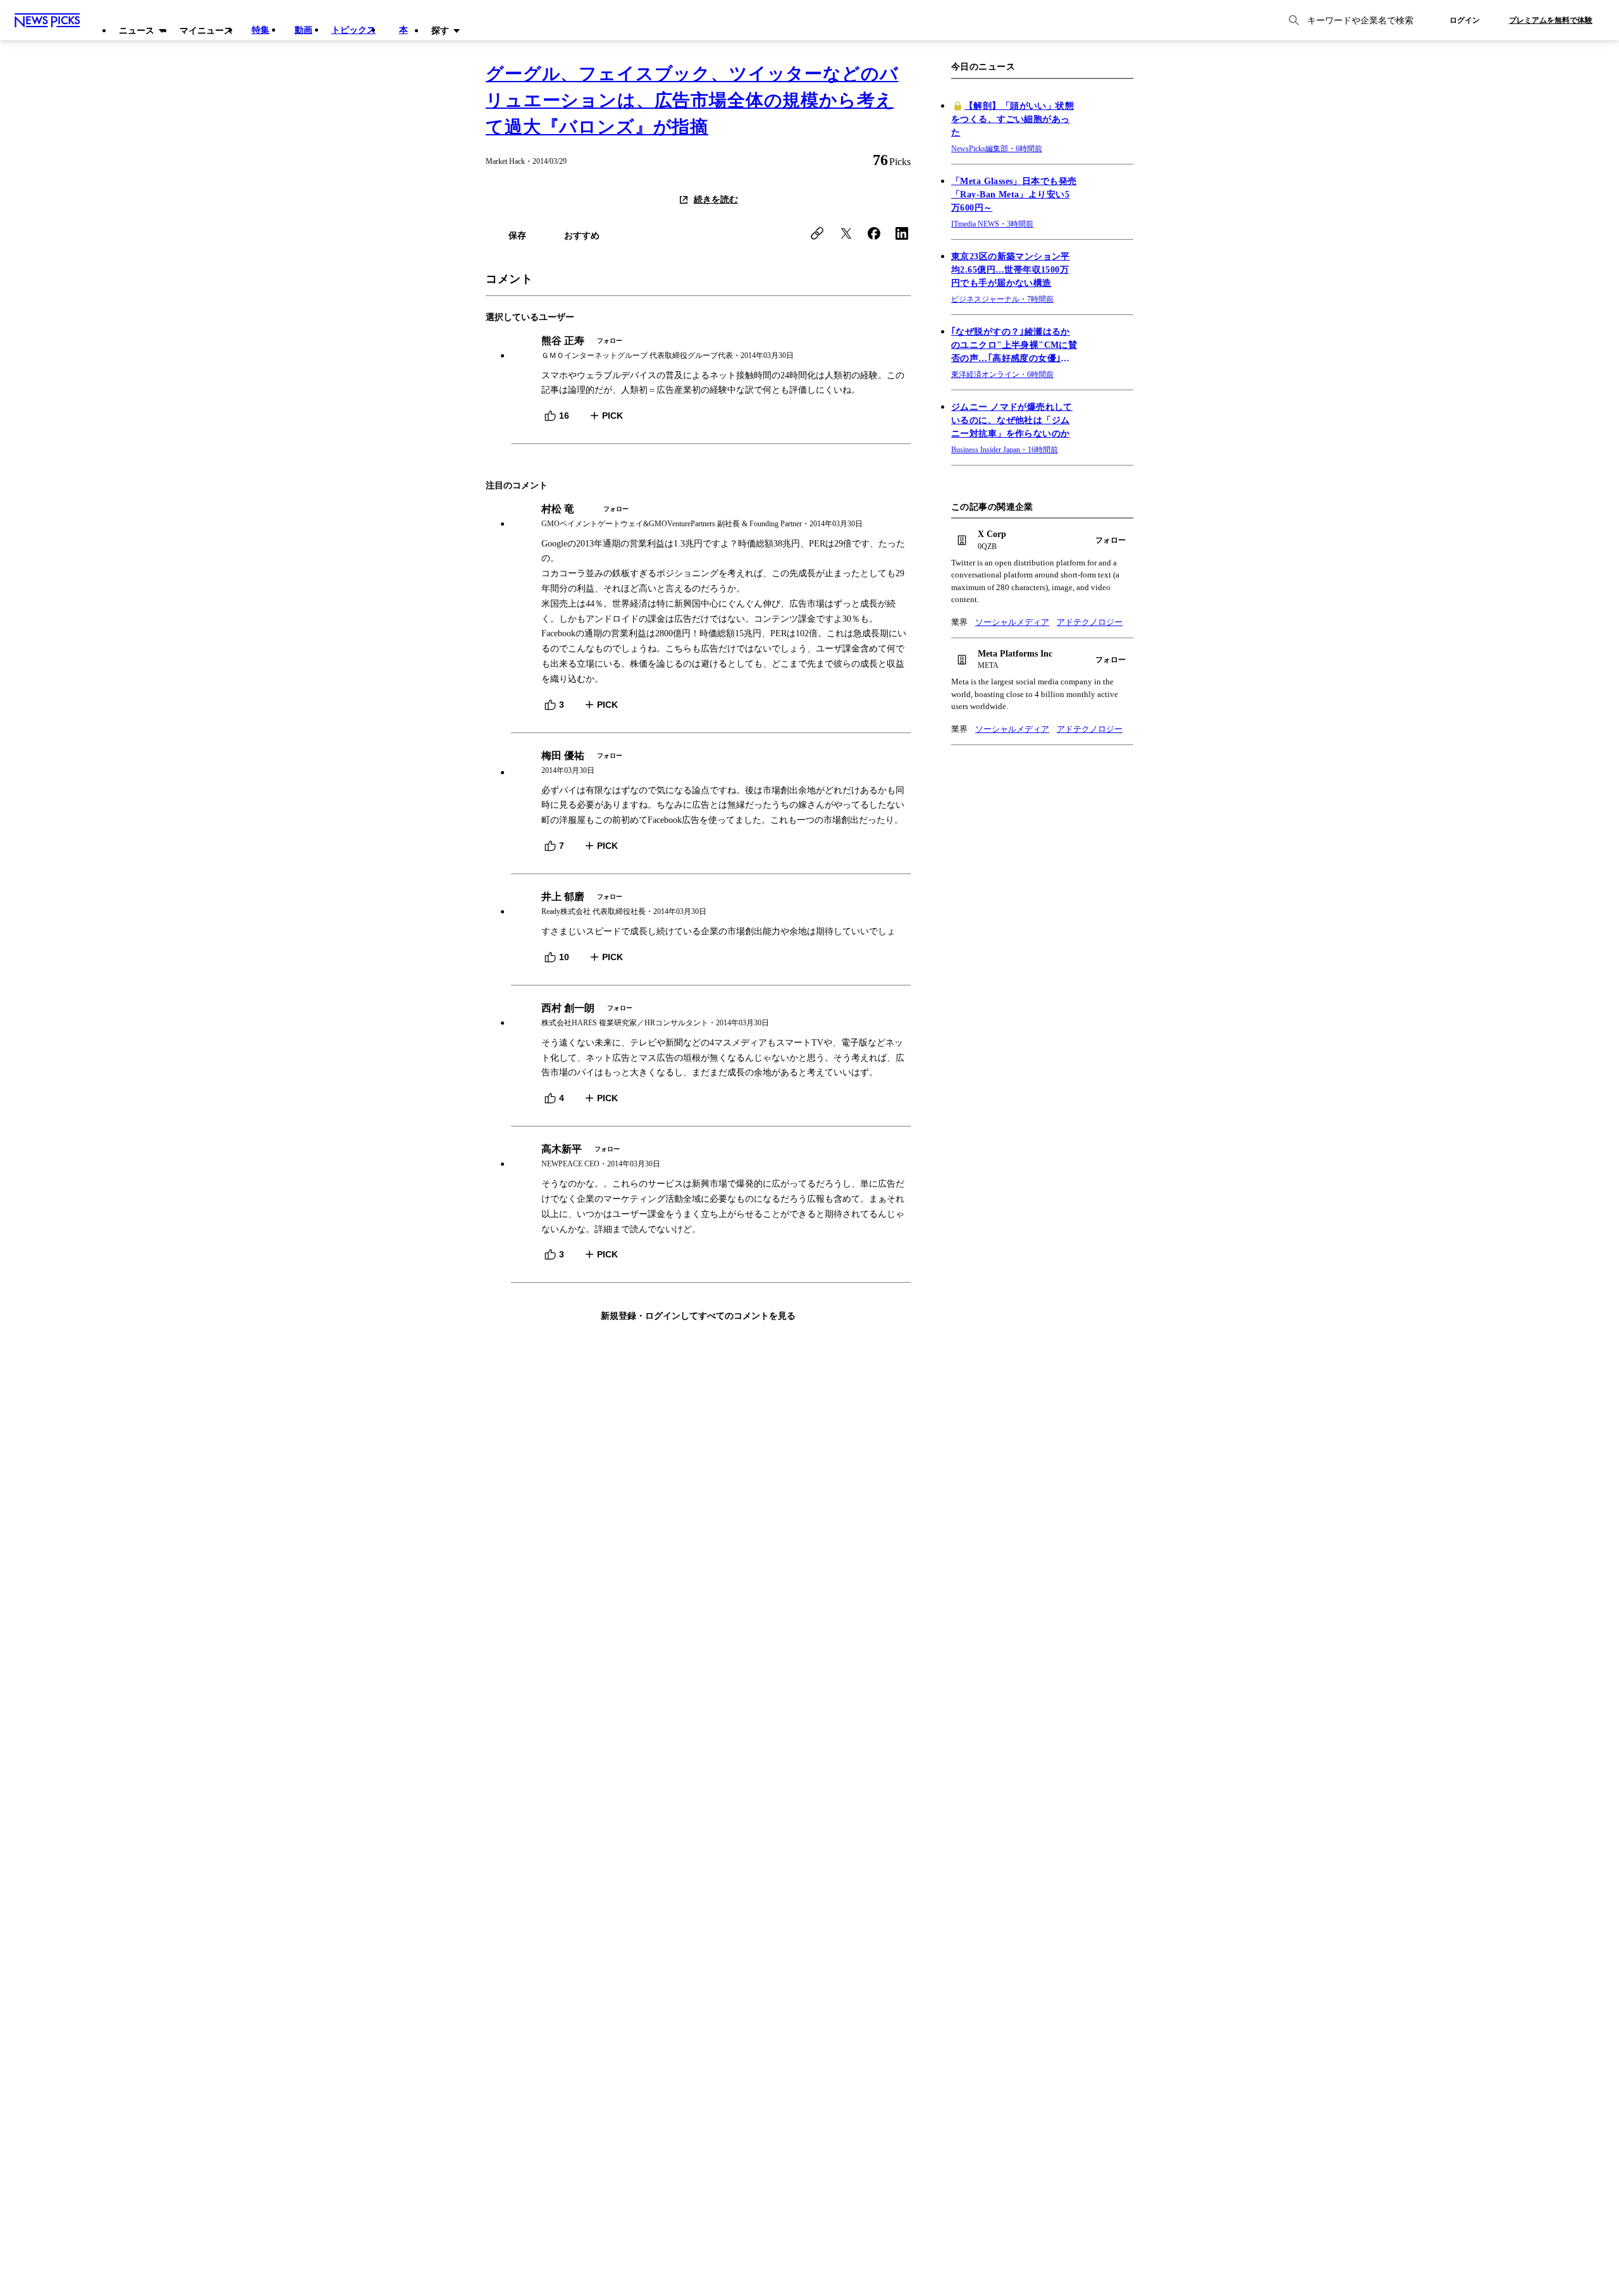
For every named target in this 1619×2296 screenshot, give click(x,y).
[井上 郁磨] (711, 904)
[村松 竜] (711, 516)
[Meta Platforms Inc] (1042, 660)
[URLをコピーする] (817, 233)
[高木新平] (711, 1157)
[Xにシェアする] (846, 233)
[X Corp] (1042, 540)
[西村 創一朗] (711, 1015)
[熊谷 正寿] (711, 348)
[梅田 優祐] (711, 763)
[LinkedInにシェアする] (902, 233)
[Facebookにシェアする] (874, 233)
